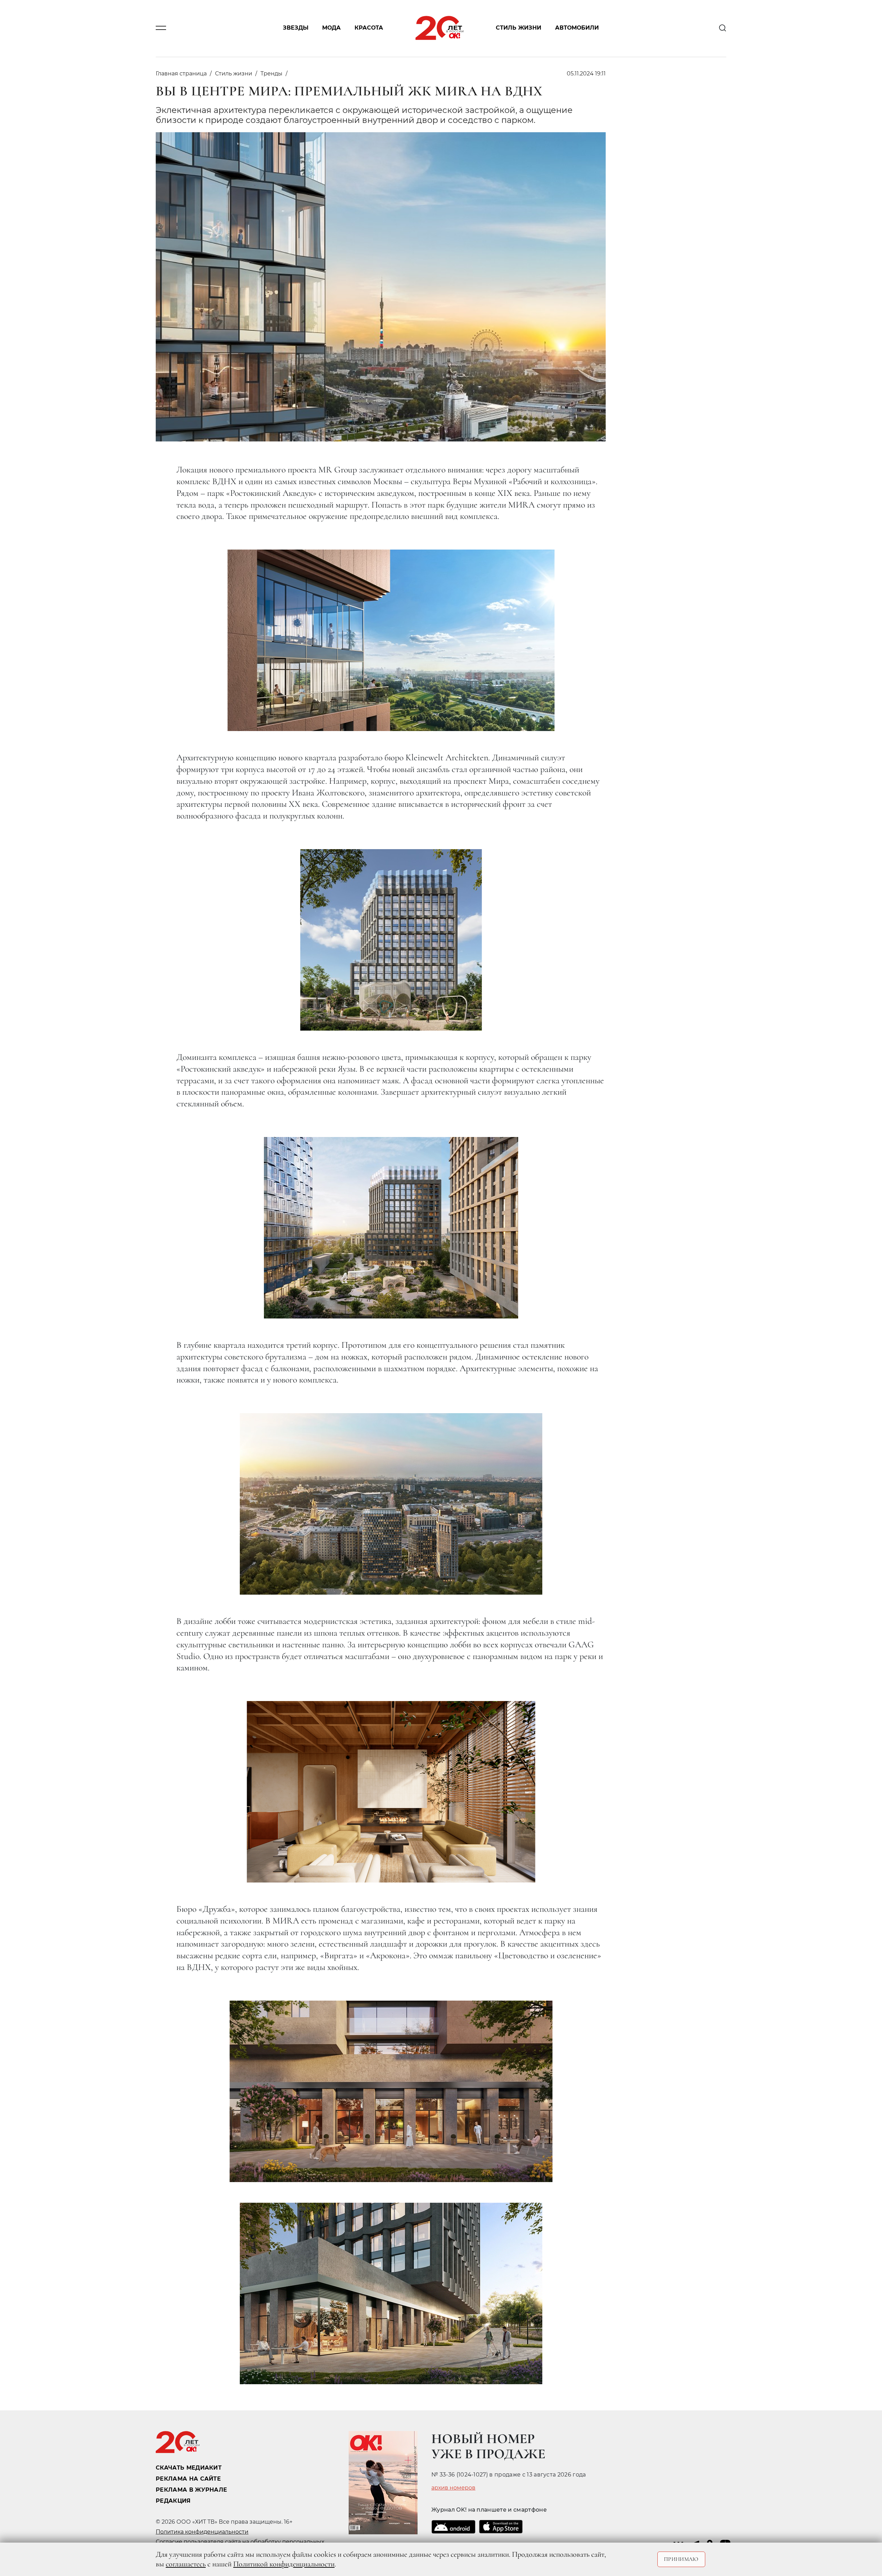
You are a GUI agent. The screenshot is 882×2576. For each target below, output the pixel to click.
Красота (369, 28)
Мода (331, 28)
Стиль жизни (519, 28)
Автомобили (577, 28)
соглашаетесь (186, 2564)
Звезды (296, 28)
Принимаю (681, 2559)
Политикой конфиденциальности (284, 2564)
